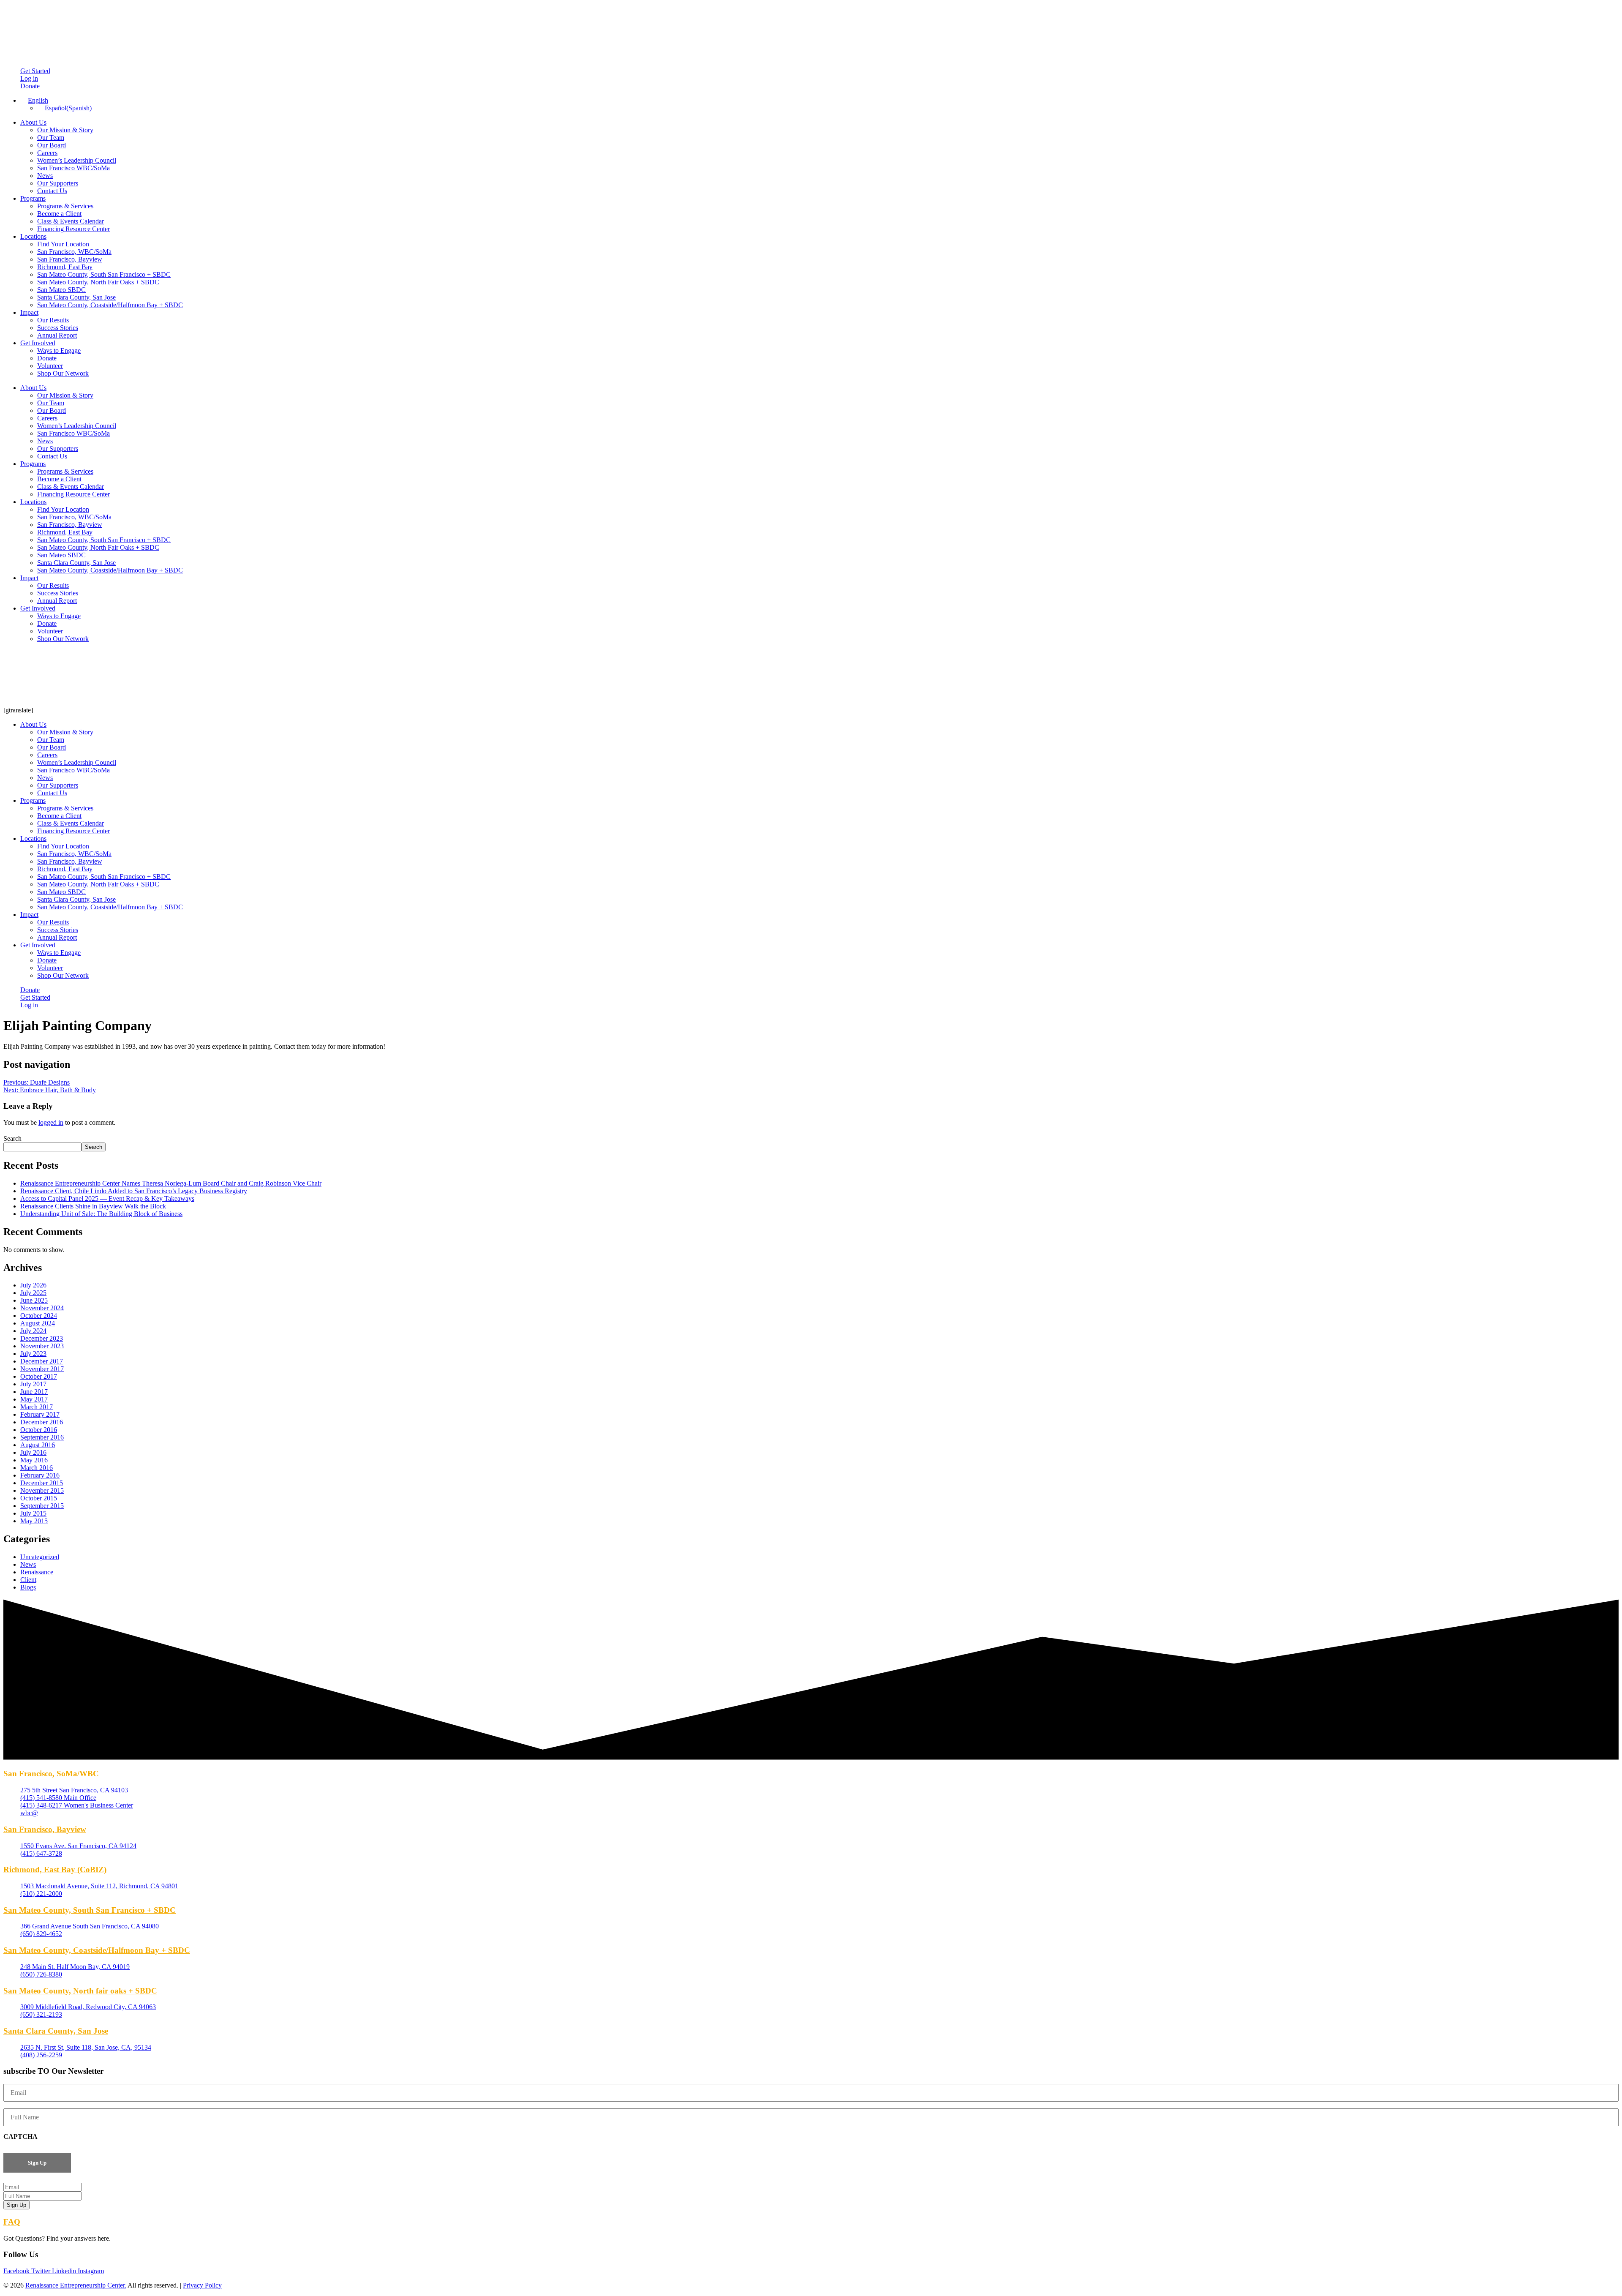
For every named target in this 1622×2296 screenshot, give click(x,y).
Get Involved (38, 343)
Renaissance (37, 1572)
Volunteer (50, 366)
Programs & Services (65, 206)
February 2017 (40, 1414)
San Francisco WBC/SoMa (73, 168)
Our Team (51, 138)
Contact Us (52, 191)
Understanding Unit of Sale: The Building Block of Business (101, 1214)
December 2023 (42, 1338)
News (45, 176)
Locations (33, 236)
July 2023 (33, 1354)
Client (28, 1580)
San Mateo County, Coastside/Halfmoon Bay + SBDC (110, 305)
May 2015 (34, 1521)
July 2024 (33, 1331)
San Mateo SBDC (61, 290)
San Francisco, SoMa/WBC (51, 1774)
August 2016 (38, 1445)
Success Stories (58, 328)
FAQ (12, 2222)
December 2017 (42, 1361)
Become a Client (59, 214)
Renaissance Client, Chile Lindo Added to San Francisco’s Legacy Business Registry (134, 1191)
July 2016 (33, 1452)
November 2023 (42, 1346)
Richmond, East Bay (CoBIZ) (55, 1869)
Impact (29, 312)
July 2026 (33, 1285)
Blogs (28, 1587)
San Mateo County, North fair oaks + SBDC (80, 1991)
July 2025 (33, 1293)
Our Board (52, 145)
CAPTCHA (20, 2136)
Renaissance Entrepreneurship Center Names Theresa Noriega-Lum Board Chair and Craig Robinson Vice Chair (171, 1183)
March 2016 (37, 1468)
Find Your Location (63, 244)
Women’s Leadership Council (77, 160)
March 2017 (37, 1407)
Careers (47, 153)
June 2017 (34, 1392)
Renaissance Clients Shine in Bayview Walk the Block (93, 1206)
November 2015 (42, 1490)
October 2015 (39, 1498)
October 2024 (39, 1316)
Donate (47, 358)
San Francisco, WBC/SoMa (74, 252)
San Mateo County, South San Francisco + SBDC (104, 274)
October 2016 (39, 1430)
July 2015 (33, 1513)
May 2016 (34, 1460)
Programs (33, 198)
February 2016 (40, 1475)
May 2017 (34, 1399)
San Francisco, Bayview (70, 259)
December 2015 (42, 1483)
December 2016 (42, 1422)
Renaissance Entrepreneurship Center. (76, 2285)
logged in (51, 1122)
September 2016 (42, 1437)
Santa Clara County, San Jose (76, 297)
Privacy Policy (202, 2285)
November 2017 (42, 1369)
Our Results (53, 320)
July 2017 (33, 1384)
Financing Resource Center (73, 229)
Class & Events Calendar (71, 221)
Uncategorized (40, 1557)
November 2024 (42, 1308)
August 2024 (38, 1323)
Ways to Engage (59, 350)
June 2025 (34, 1300)
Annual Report (57, 335)
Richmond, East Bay (65, 267)
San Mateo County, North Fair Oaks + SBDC (98, 282)
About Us (33, 122)
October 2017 (39, 1376)
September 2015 (42, 1506)
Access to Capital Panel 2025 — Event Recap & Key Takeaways (107, 1198)
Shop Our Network (63, 373)
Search (12, 1138)
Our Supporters (58, 183)
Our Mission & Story (65, 130)
